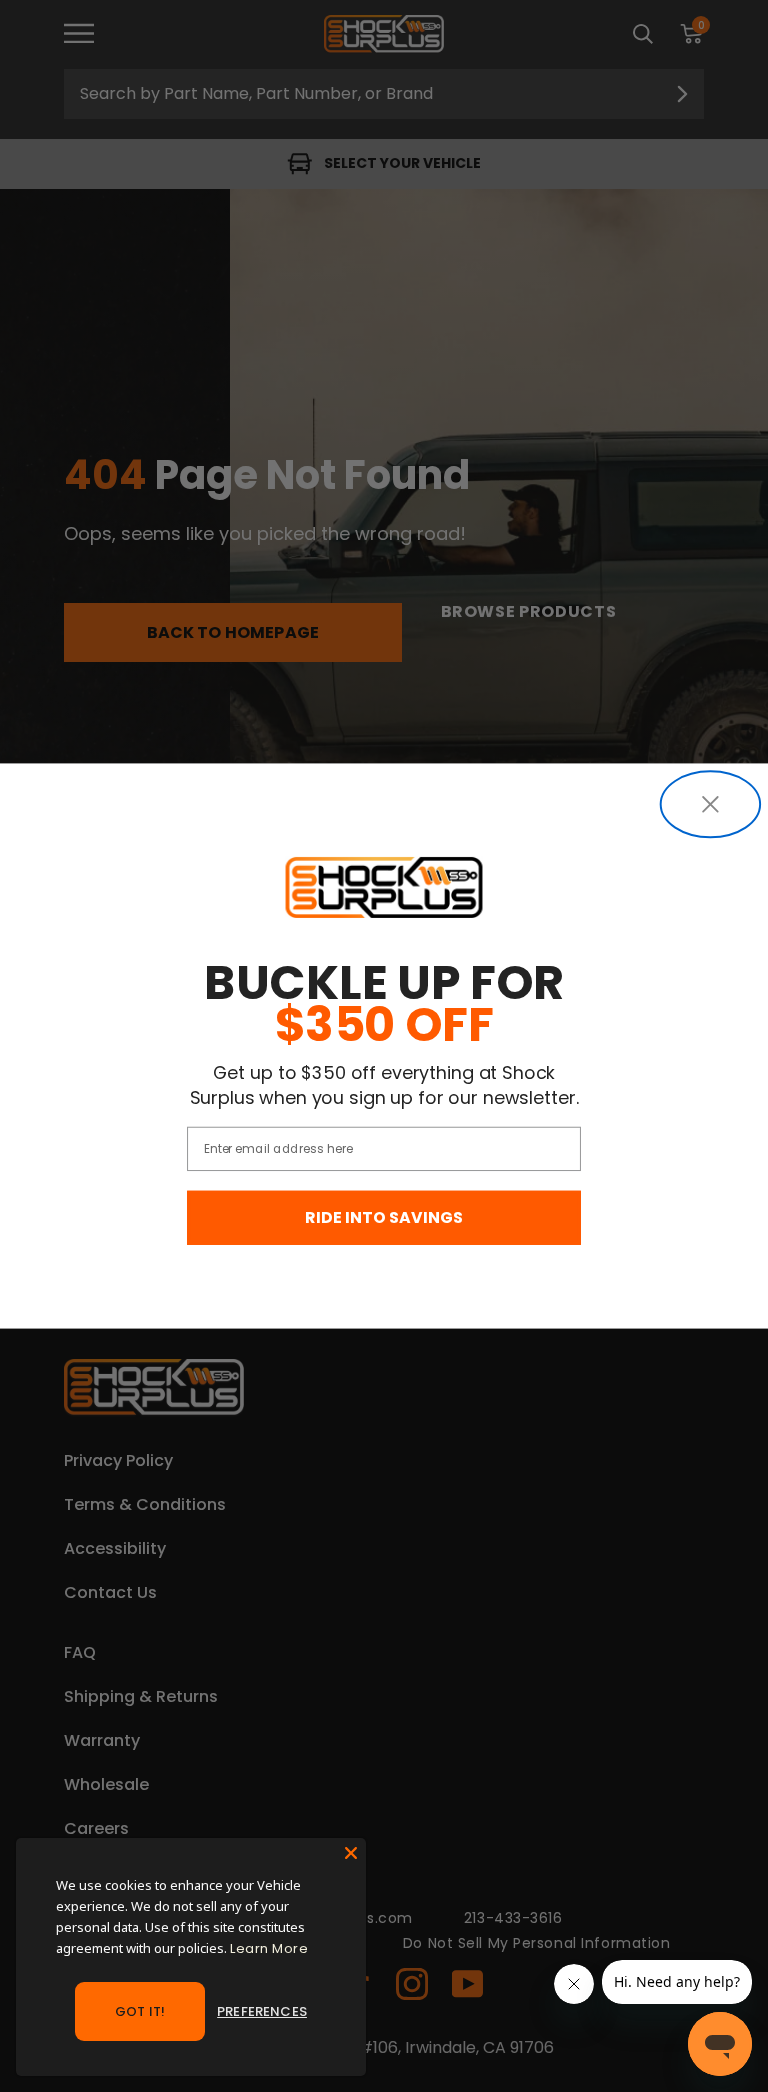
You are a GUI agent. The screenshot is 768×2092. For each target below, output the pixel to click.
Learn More (269, 1948)
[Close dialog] (710, 804)
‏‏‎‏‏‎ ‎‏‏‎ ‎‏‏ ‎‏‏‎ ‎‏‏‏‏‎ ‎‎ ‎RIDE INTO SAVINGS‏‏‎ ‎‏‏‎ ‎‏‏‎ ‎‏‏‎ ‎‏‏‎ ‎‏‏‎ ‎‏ (384, 1218)
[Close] (351, 1853)
